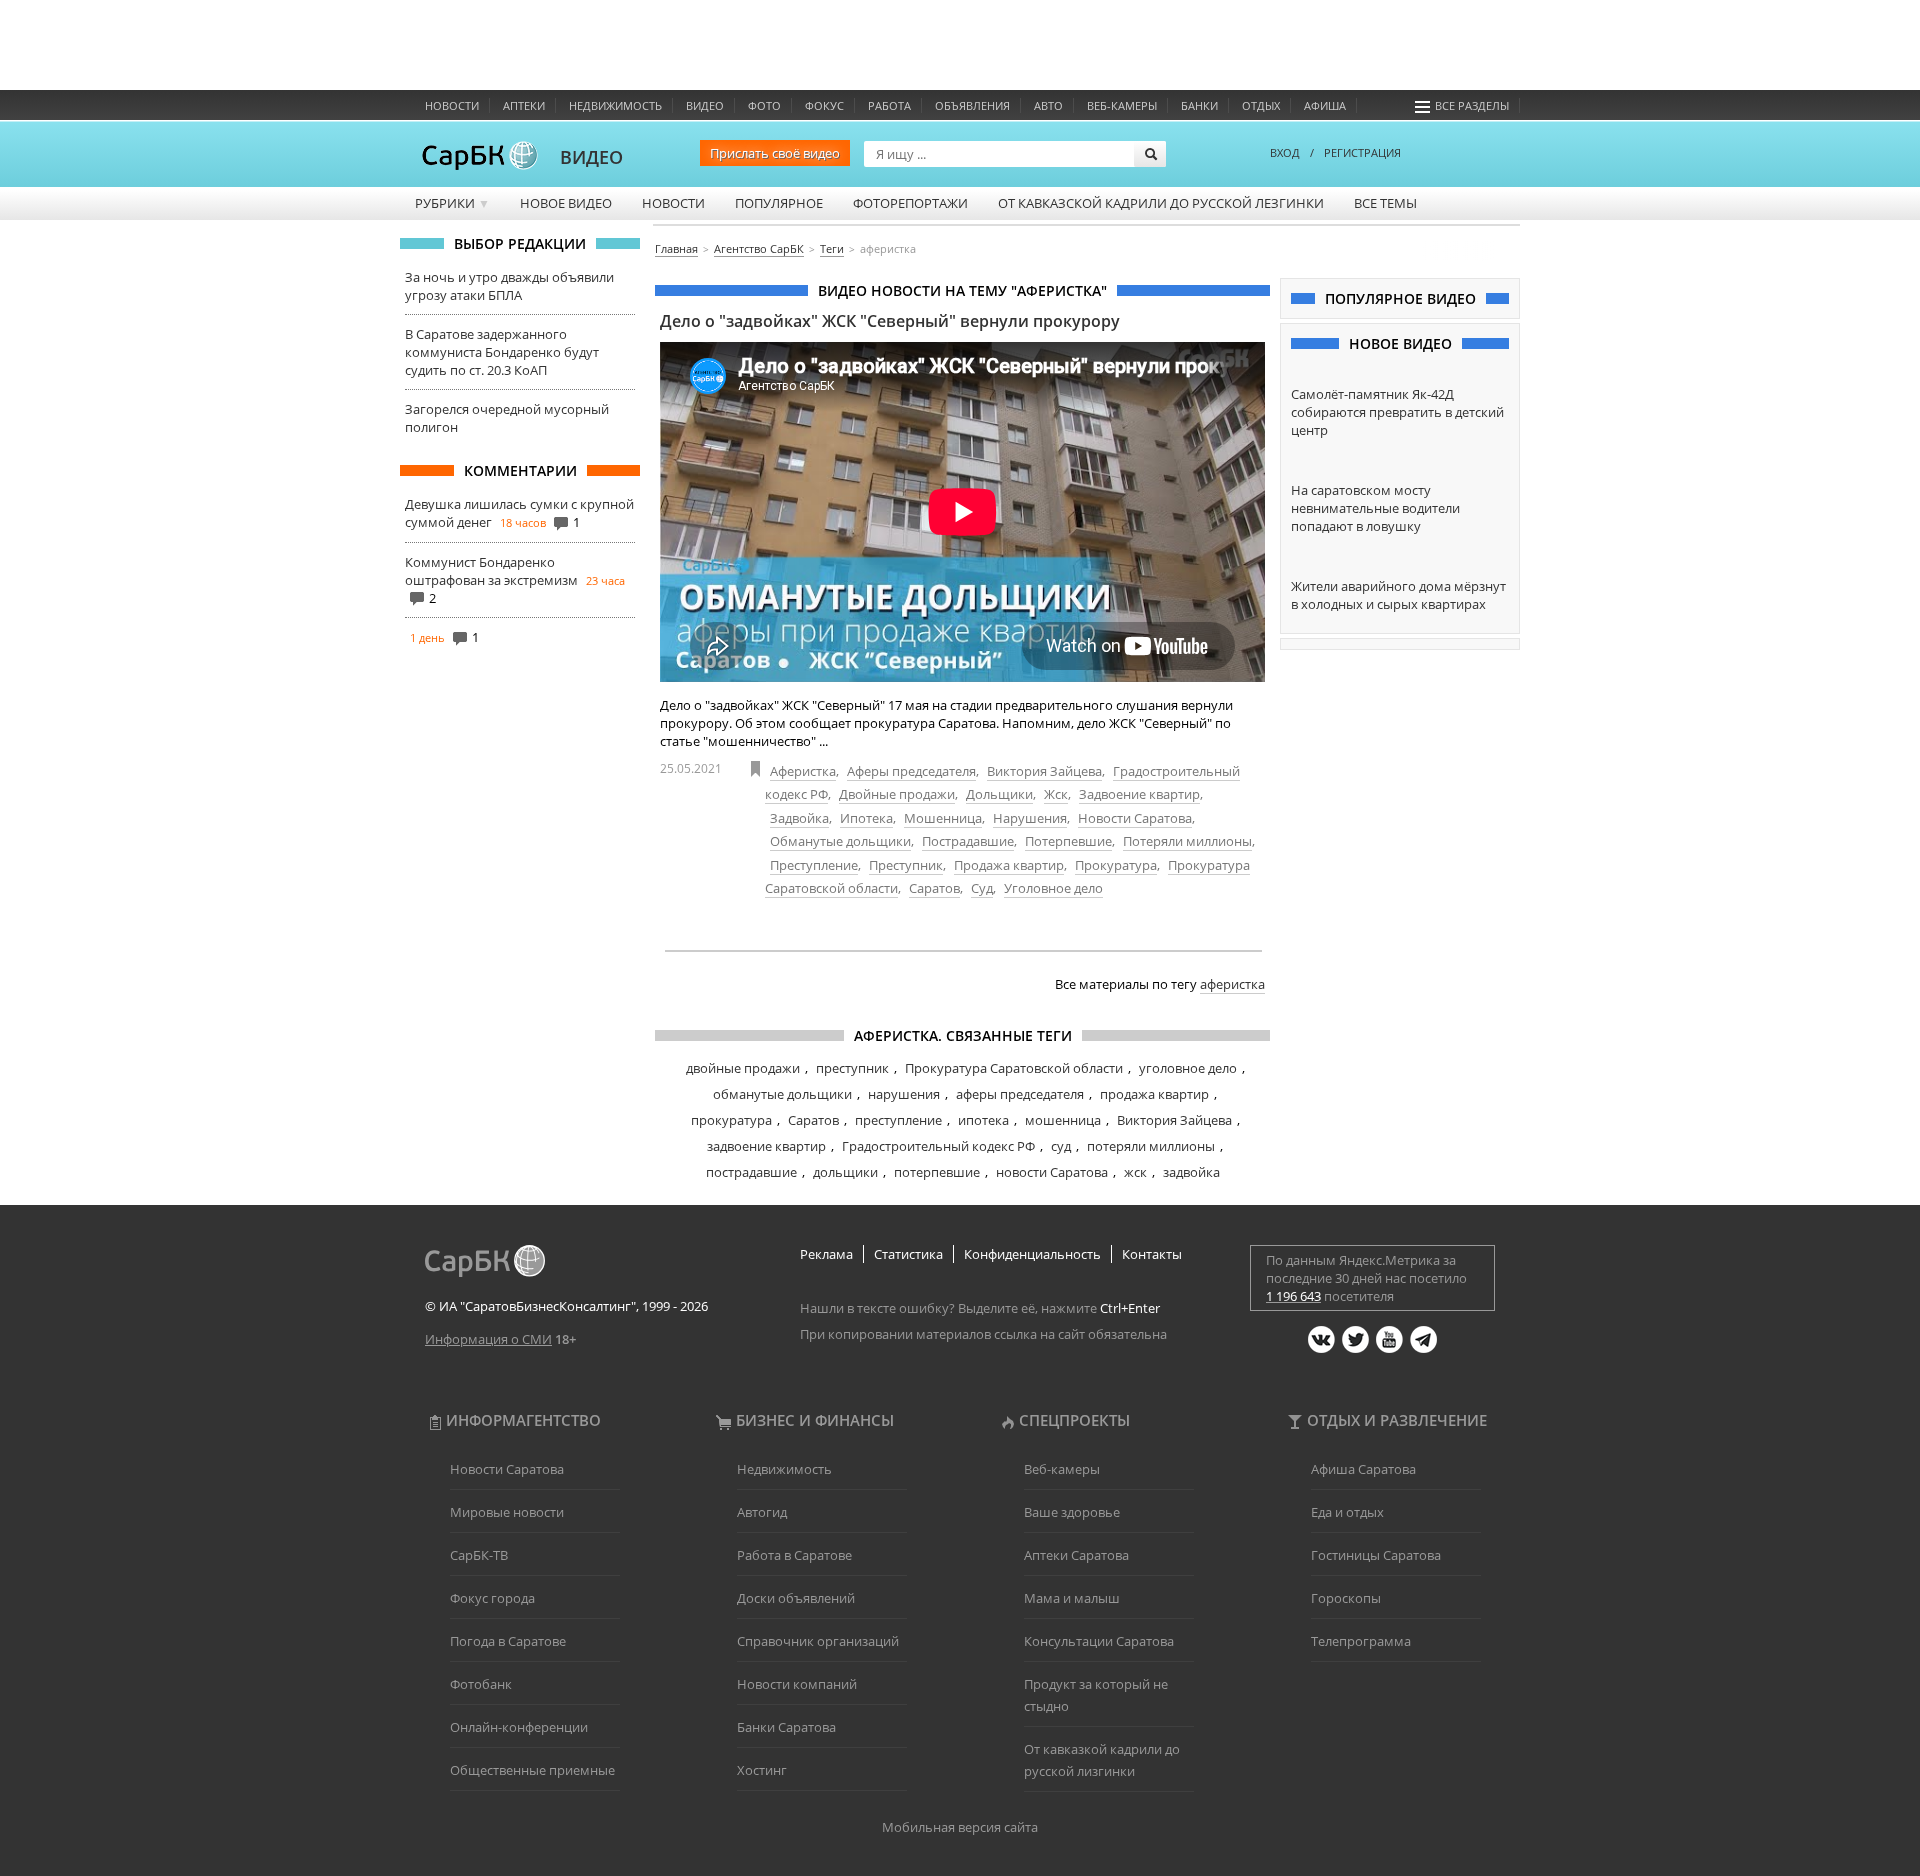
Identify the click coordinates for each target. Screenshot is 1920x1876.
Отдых (1261, 105)
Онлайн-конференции (519, 1727)
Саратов (934, 888)
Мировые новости (507, 1512)
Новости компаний (797, 1684)
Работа (889, 105)
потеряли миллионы (1151, 1146)
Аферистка (803, 771)
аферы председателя (1020, 1094)
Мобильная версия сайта (960, 1827)
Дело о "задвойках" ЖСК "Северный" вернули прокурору (890, 321)
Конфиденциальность (1032, 1254)
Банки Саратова (786, 1727)
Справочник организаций (818, 1641)
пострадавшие (751, 1172)
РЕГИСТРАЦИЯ (1362, 152)
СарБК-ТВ (479, 1555)
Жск (1056, 794)
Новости (452, 105)
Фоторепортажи (910, 203)
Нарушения (1030, 818)
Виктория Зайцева (1044, 771)
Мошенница (943, 818)
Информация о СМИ (488, 1339)
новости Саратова (1052, 1172)
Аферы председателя (911, 771)
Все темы (1385, 203)
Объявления (972, 105)
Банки (1199, 105)
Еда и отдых (1347, 1512)
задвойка (1191, 1172)
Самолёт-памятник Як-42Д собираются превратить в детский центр (1397, 412)
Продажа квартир (1009, 865)
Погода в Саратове (508, 1641)
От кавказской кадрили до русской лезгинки (1161, 203)
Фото (764, 105)
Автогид (762, 1512)
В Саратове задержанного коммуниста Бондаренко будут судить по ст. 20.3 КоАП (502, 352)
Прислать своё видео (775, 153)
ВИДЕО (591, 157)
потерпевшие (937, 1172)
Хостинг (762, 1770)
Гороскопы (1346, 1598)
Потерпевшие (1068, 841)
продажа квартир (1154, 1094)
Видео (705, 105)
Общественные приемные (532, 1770)
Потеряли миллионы (1187, 841)
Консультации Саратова (1099, 1641)
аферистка (1232, 984)
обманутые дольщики (782, 1094)
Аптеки (524, 105)
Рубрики (452, 203)
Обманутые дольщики (840, 841)
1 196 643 (1293, 1296)
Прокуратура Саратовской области (1014, 1068)
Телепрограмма (1361, 1641)
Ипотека (866, 818)
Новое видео (566, 203)
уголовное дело (1188, 1068)
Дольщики (999, 794)
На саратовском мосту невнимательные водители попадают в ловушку (1375, 508)
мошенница (1063, 1120)
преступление (898, 1120)
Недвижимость (615, 105)
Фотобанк (481, 1684)
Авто (1048, 105)
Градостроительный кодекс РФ (938, 1146)
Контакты (1152, 1254)
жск (1135, 1172)
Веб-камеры (1122, 105)
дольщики (845, 1172)
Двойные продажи (897, 794)
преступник (852, 1068)
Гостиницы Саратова (1376, 1555)
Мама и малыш (1072, 1598)
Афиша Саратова (1363, 1469)
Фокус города (492, 1598)
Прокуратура (1116, 865)
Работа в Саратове (794, 1555)
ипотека (983, 1120)
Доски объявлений (796, 1598)
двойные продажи (743, 1068)
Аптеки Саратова (1076, 1555)
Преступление (814, 865)
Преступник (906, 865)
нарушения (904, 1094)
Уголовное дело (1053, 888)
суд (1061, 1146)
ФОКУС (824, 105)
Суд (982, 888)
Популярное (779, 203)
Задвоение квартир (1139, 794)
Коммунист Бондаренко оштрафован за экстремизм (491, 571)
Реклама (826, 1254)
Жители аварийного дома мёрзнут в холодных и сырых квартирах (1398, 595)
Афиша (1325, 105)
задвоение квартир (766, 1146)
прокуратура (731, 1120)
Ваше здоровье (1072, 1512)
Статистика (908, 1254)
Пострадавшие (968, 841)
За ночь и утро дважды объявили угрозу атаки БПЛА (509, 286)
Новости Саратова (1135, 818)
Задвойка (799, 818)
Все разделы (1472, 105)
